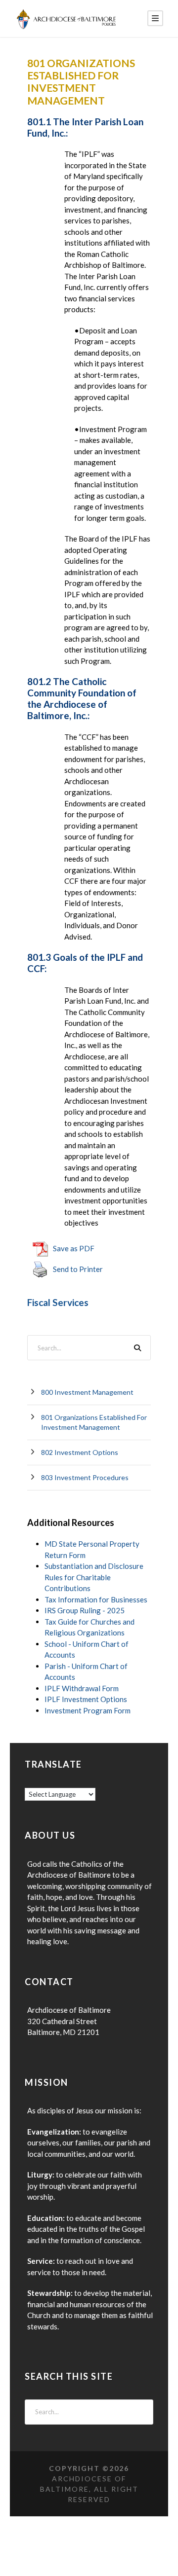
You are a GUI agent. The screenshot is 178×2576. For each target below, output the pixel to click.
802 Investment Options (80, 1452)
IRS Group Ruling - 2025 (85, 1610)
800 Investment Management (87, 1392)
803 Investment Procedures (85, 1477)
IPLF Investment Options (86, 1699)
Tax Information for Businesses (96, 1599)
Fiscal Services (58, 1302)
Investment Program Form (88, 1710)
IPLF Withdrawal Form (82, 1688)
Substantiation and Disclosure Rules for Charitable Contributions (94, 1577)
